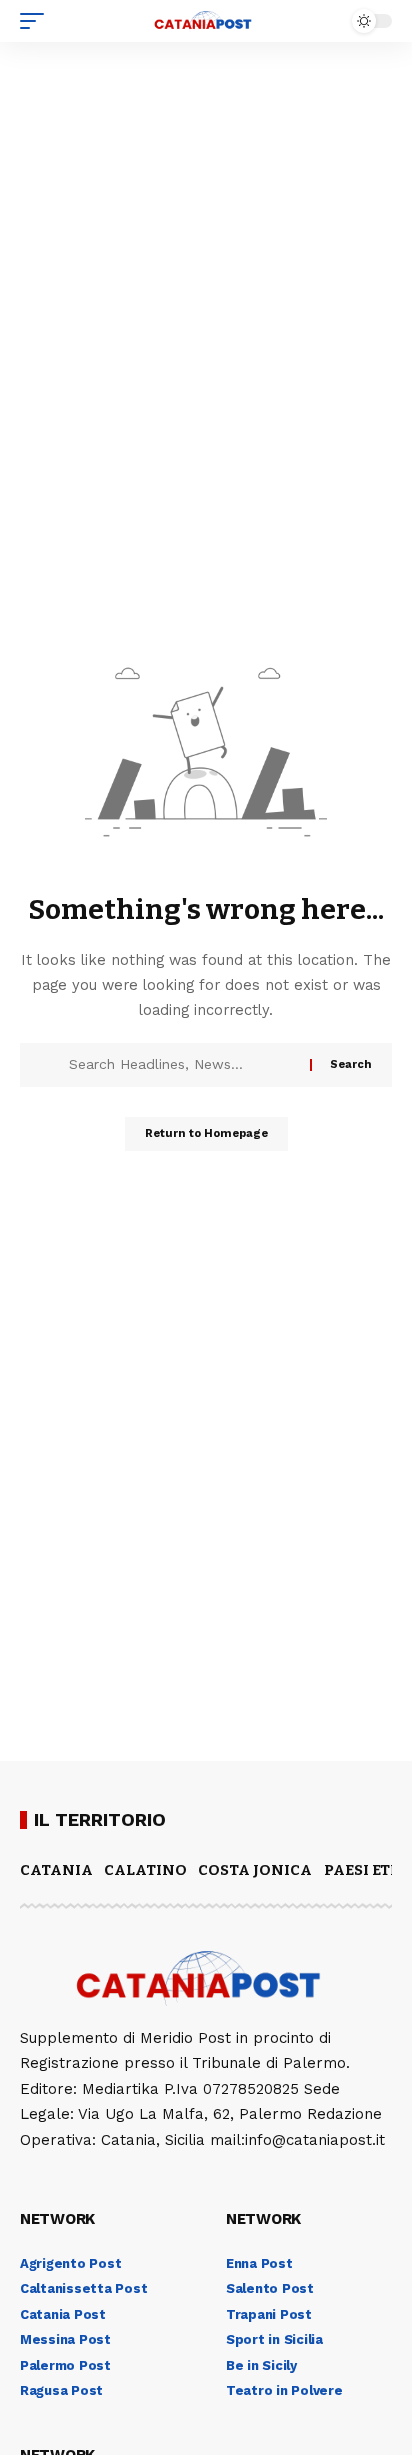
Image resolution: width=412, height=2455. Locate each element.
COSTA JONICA (255, 1870)
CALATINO (145, 1870)
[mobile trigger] (37, 21)
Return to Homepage (206, 1133)
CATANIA (56, 1870)
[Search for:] (182, 1065)
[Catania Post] (206, 21)
